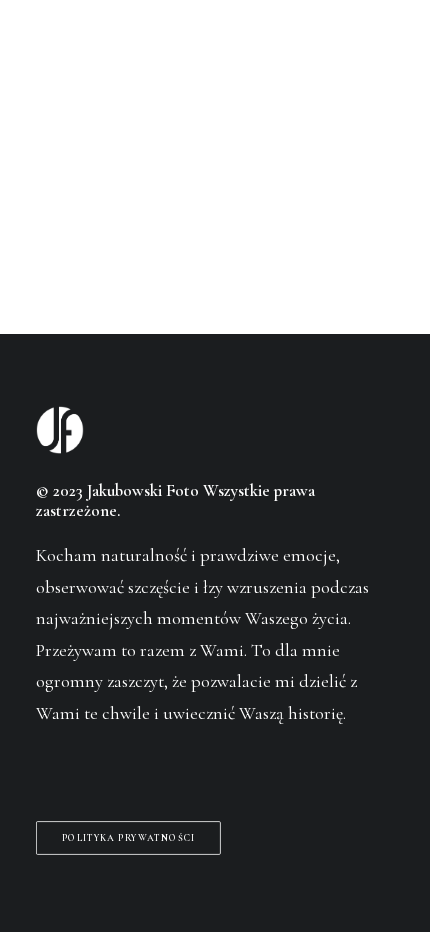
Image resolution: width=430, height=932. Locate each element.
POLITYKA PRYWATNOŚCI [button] (129, 837)
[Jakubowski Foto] (63, 54)
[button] (384, 54)
